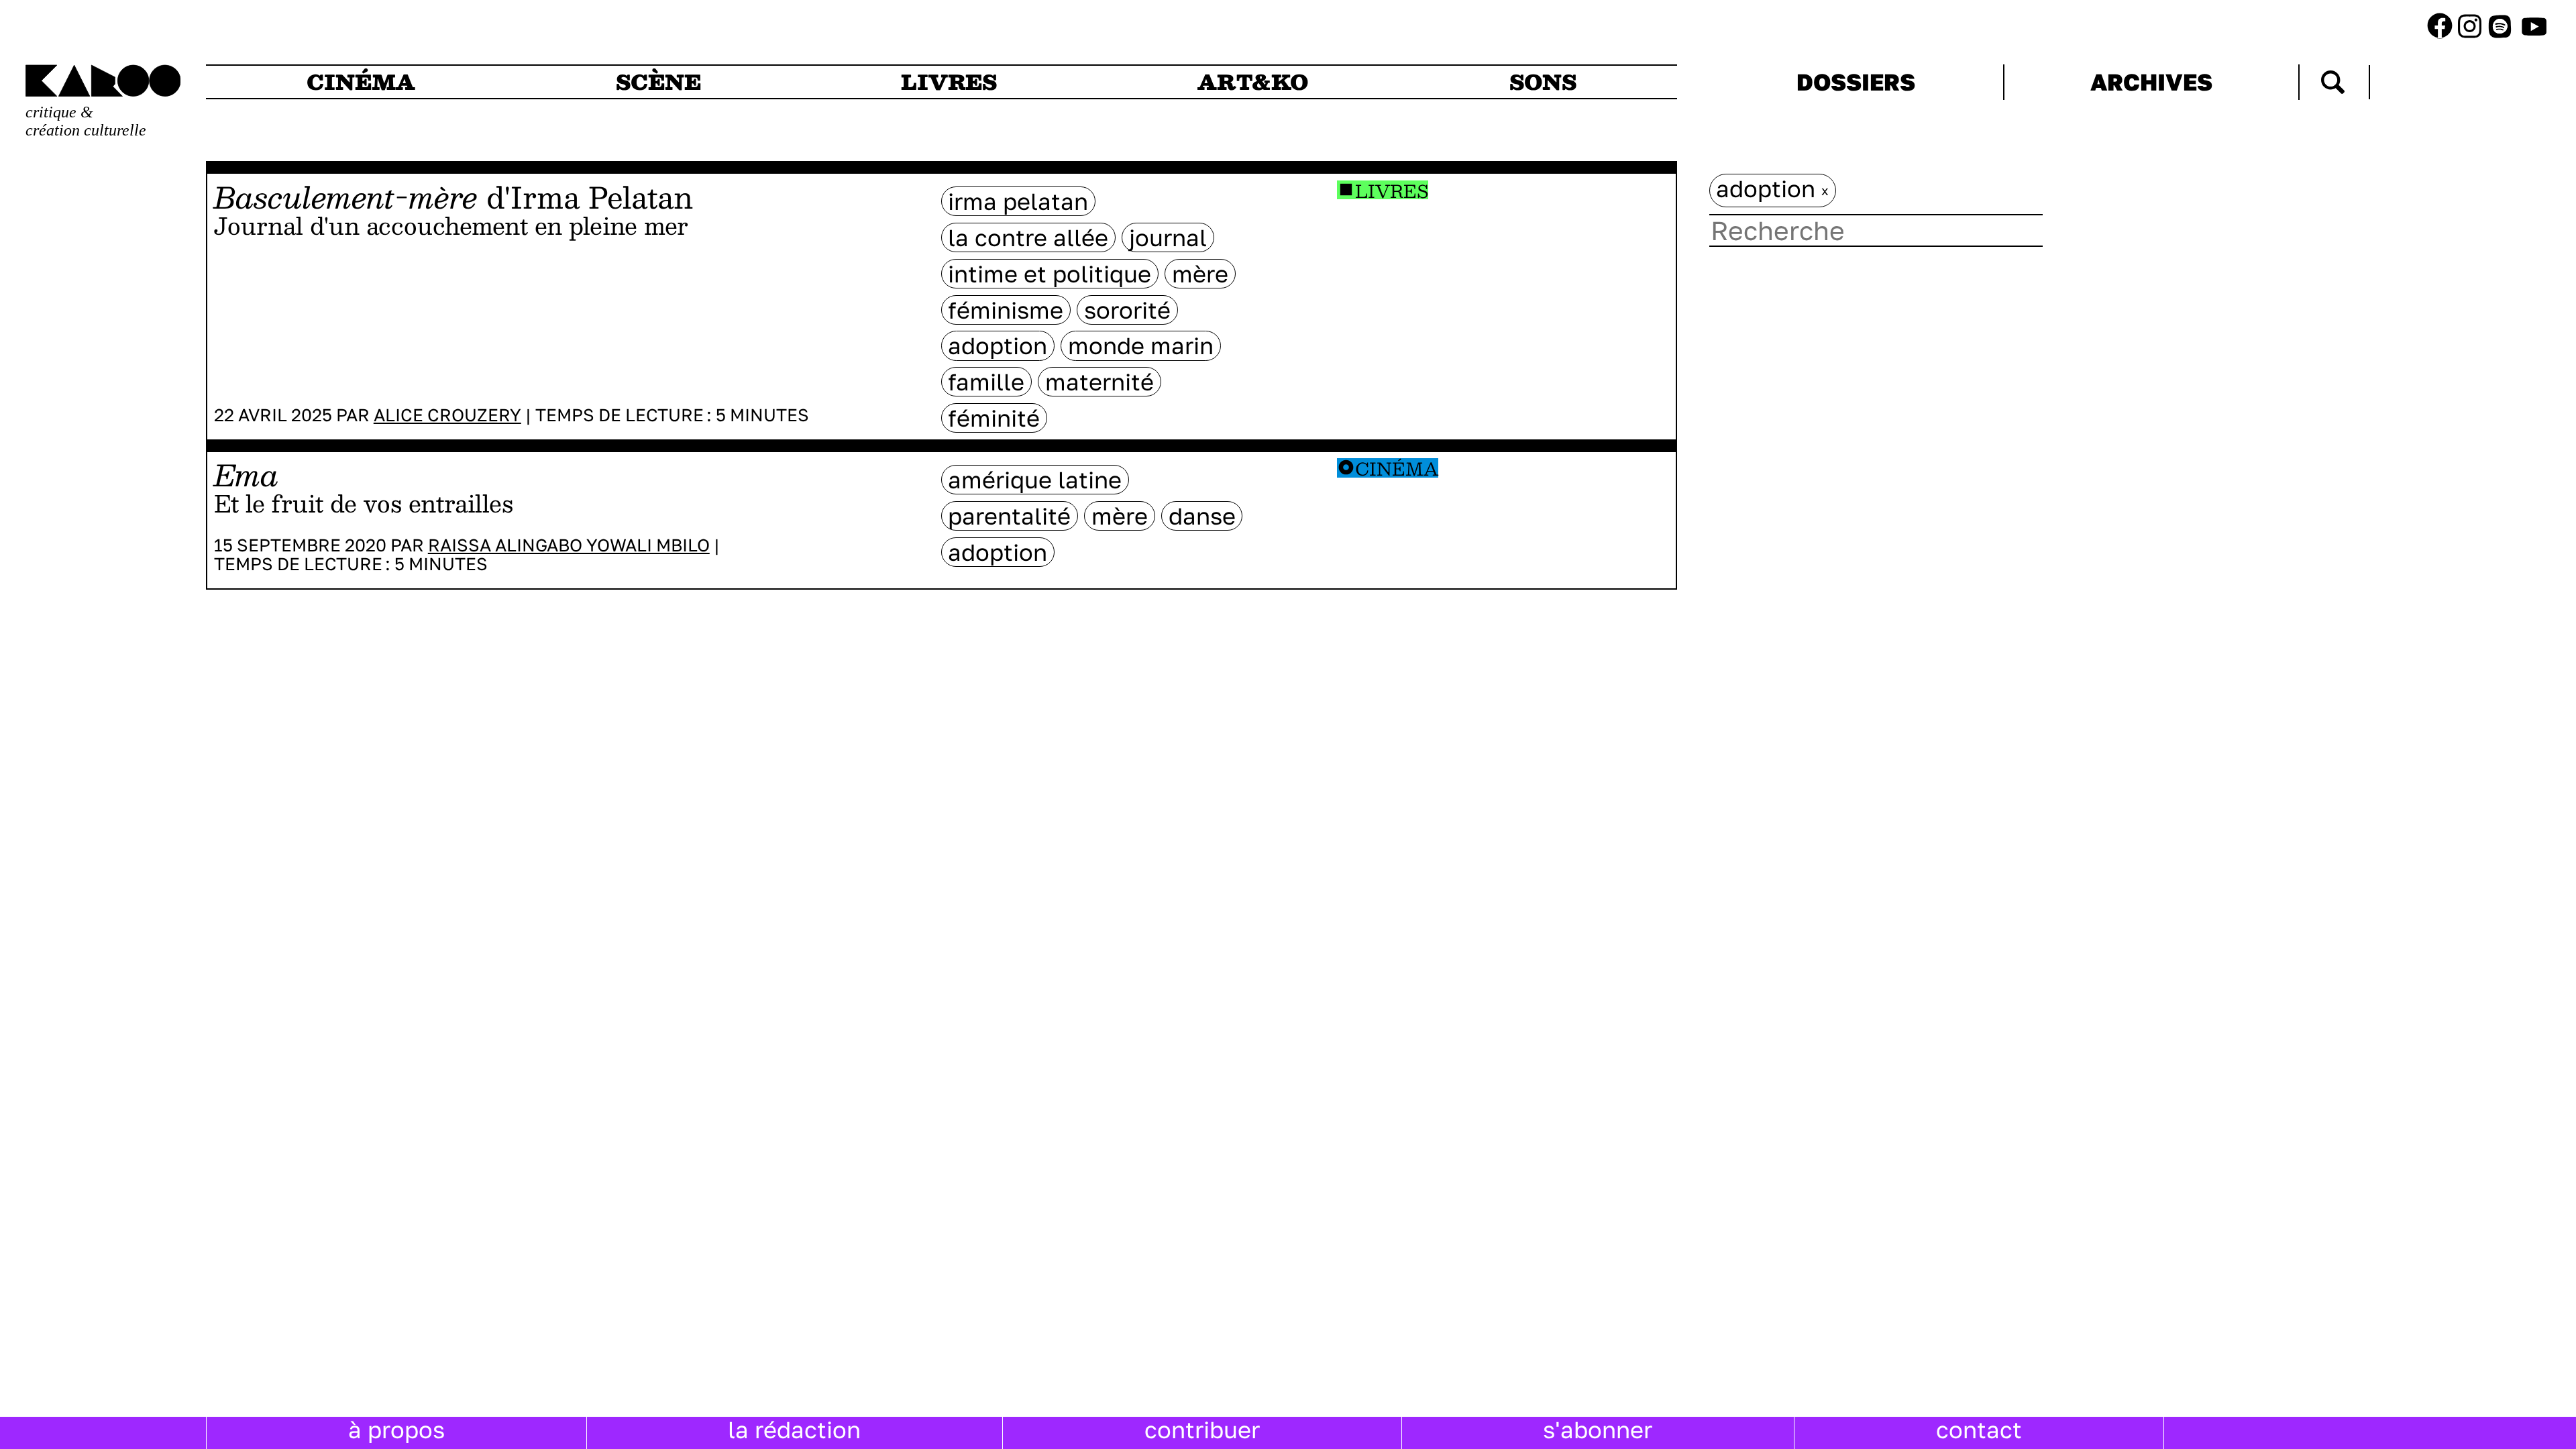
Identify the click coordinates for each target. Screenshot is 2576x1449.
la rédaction (794, 1430)
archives (2151, 82)
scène (658, 82)
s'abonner (1598, 1430)
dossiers (1856, 82)
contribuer (1202, 1430)
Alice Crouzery (447, 415)
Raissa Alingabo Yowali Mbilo (569, 545)
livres (949, 82)
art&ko (1253, 82)
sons (1543, 82)
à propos (396, 1430)
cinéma (361, 82)
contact (1979, 1430)
